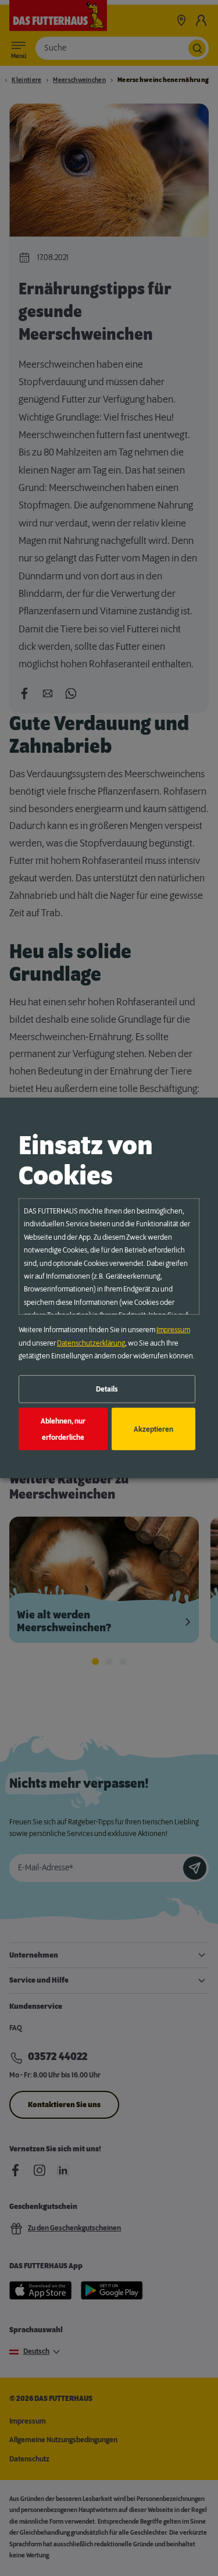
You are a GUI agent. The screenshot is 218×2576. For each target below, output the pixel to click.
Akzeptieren (153, 1429)
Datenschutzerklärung (91, 1343)
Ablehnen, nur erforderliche (63, 1429)
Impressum (173, 1330)
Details (107, 1389)
